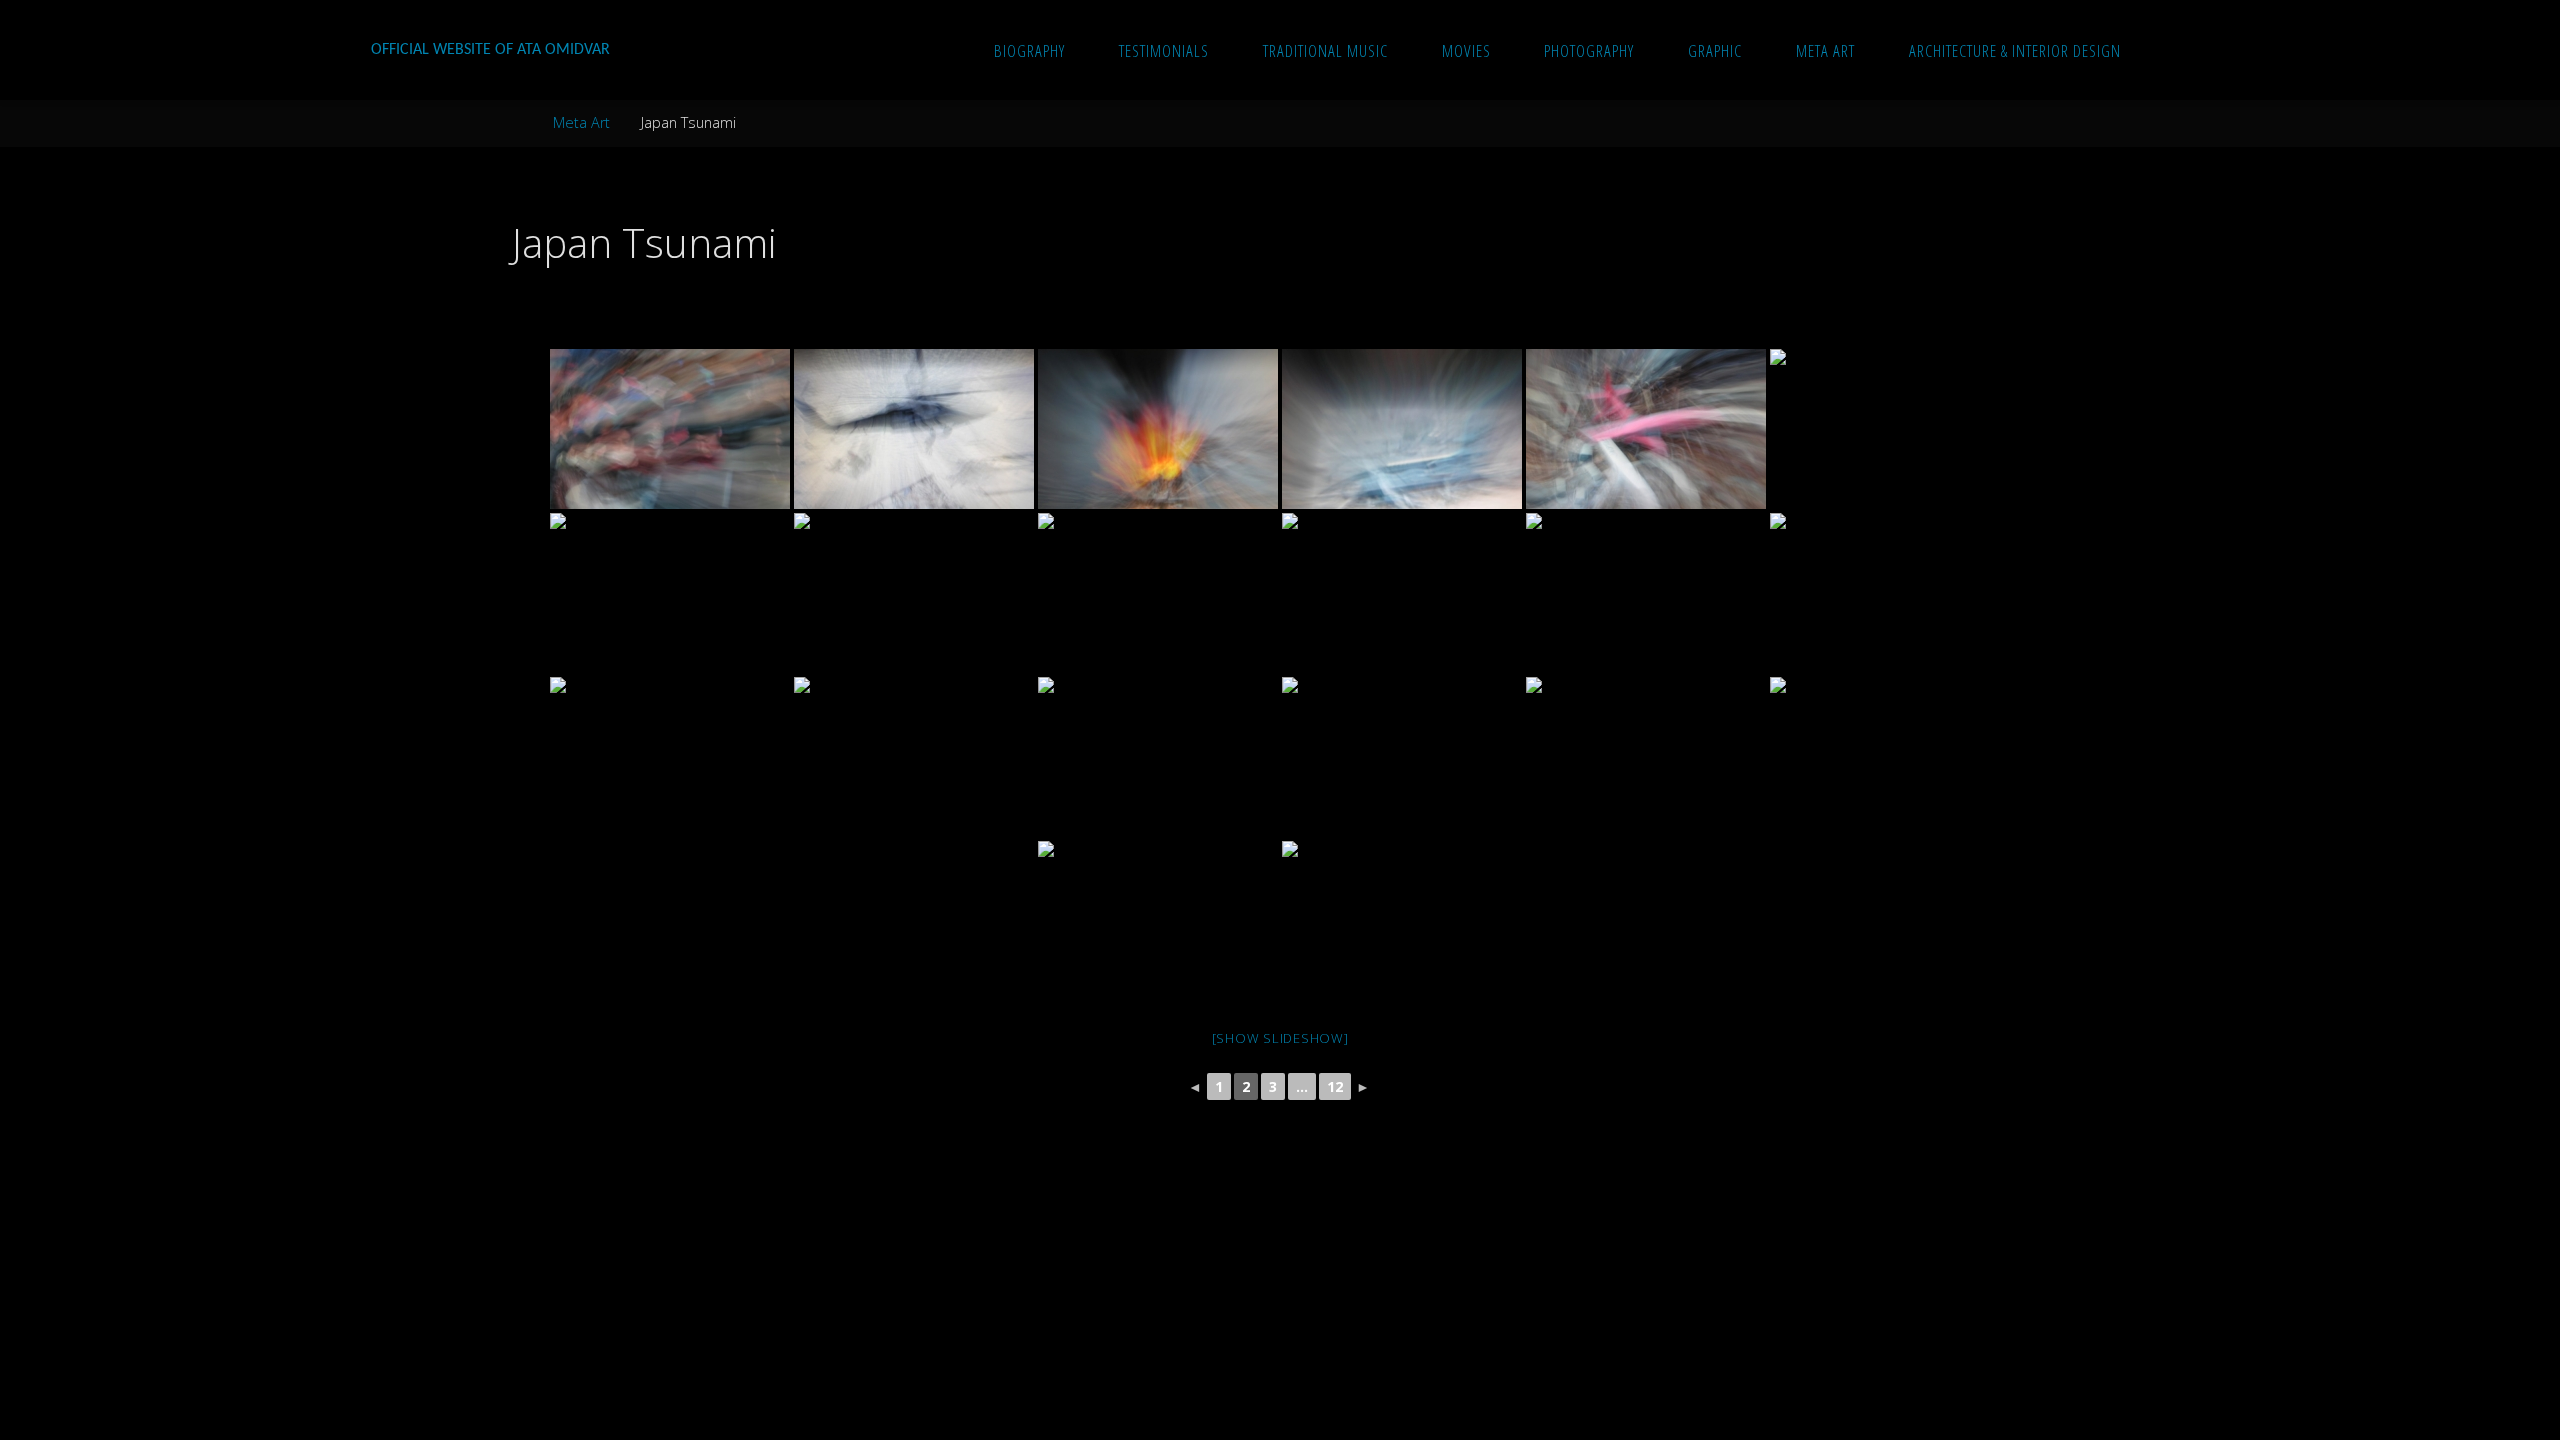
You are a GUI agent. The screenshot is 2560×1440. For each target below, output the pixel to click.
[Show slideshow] (1280, 1038)
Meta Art (581, 122)
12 (1335, 1086)
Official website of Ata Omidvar (490, 50)
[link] (2168, 50)
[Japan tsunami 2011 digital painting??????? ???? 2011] (670, 429)
